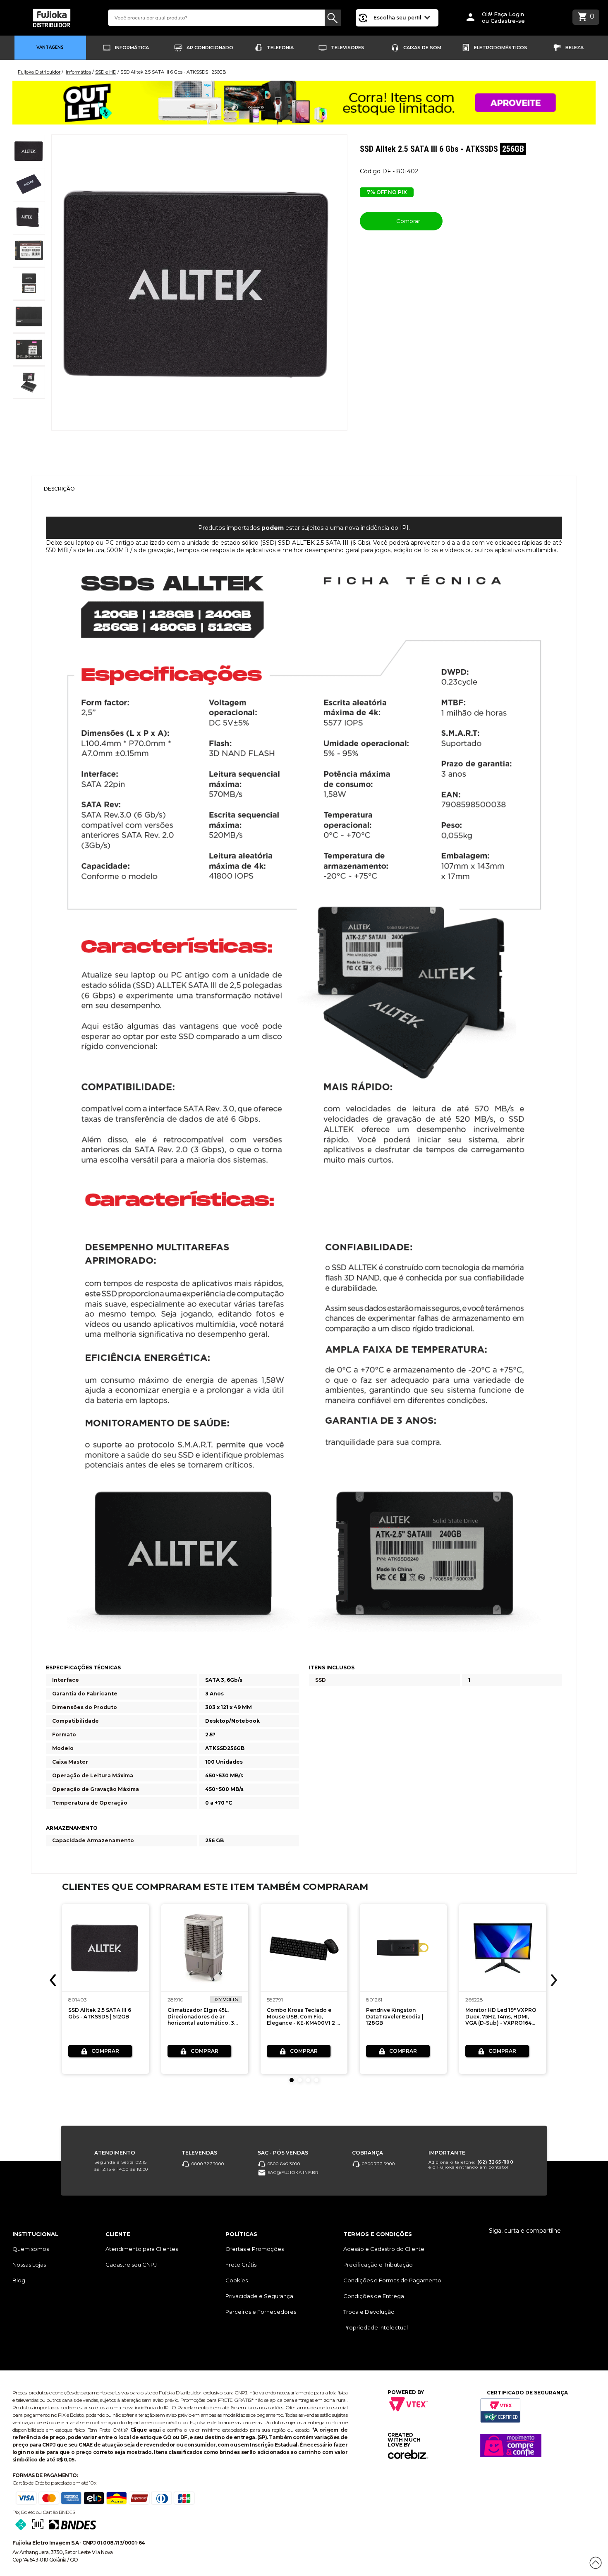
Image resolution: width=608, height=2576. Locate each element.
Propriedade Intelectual (376, 2327)
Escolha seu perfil (398, 18)
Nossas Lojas (29, 2265)
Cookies (237, 2280)
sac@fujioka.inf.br (292, 2173)
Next (553, 1980)
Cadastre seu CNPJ (131, 2265)
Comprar (408, 221)
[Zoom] (29, 151)
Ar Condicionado (210, 48)
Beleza (574, 48)
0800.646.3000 (283, 2164)
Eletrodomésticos (501, 48)
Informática (132, 48)
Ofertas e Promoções (255, 2249)
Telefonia (280, 48)
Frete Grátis (241, 2265)
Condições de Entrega (374, 2296)
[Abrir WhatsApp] (21, 2555)
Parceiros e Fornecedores (261, 2312)
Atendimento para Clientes (142, 2249)
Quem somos (31, 2249)
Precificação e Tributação (378, 2265)
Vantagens (50, 47)
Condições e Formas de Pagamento (392, 2280)
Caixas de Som (422, 48)
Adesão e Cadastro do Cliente (384, 2249)
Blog (19, 2280)
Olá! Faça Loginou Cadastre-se (503, 18)
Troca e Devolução (369, 2312)
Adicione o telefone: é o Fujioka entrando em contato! (471, 2165)
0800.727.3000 (207, 2164)
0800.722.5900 (377, 2164)
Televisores (348, 48)
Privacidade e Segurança (259, 2296)
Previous (54, 1980)
